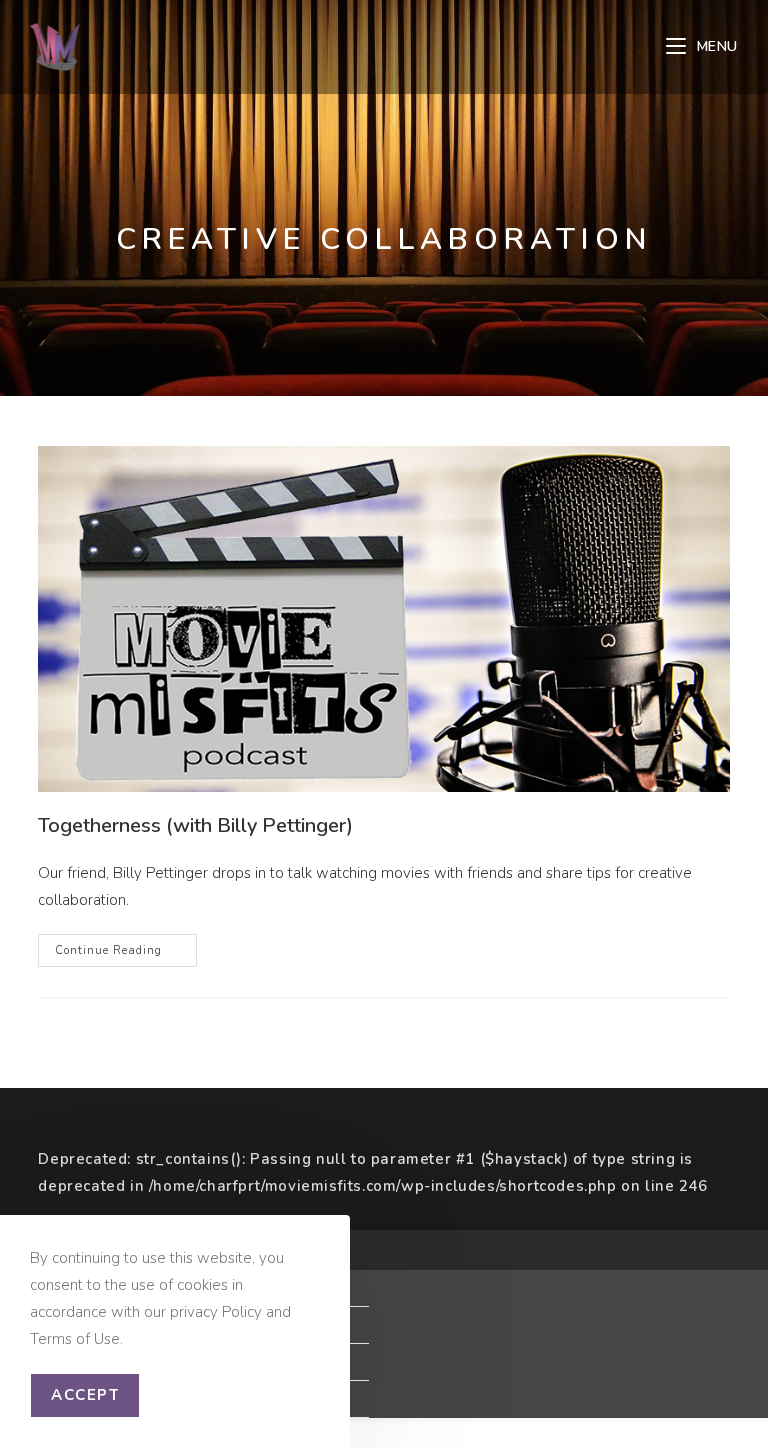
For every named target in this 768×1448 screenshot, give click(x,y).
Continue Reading (126, 954)
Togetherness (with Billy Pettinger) (195, 825)
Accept (85, 1395)
